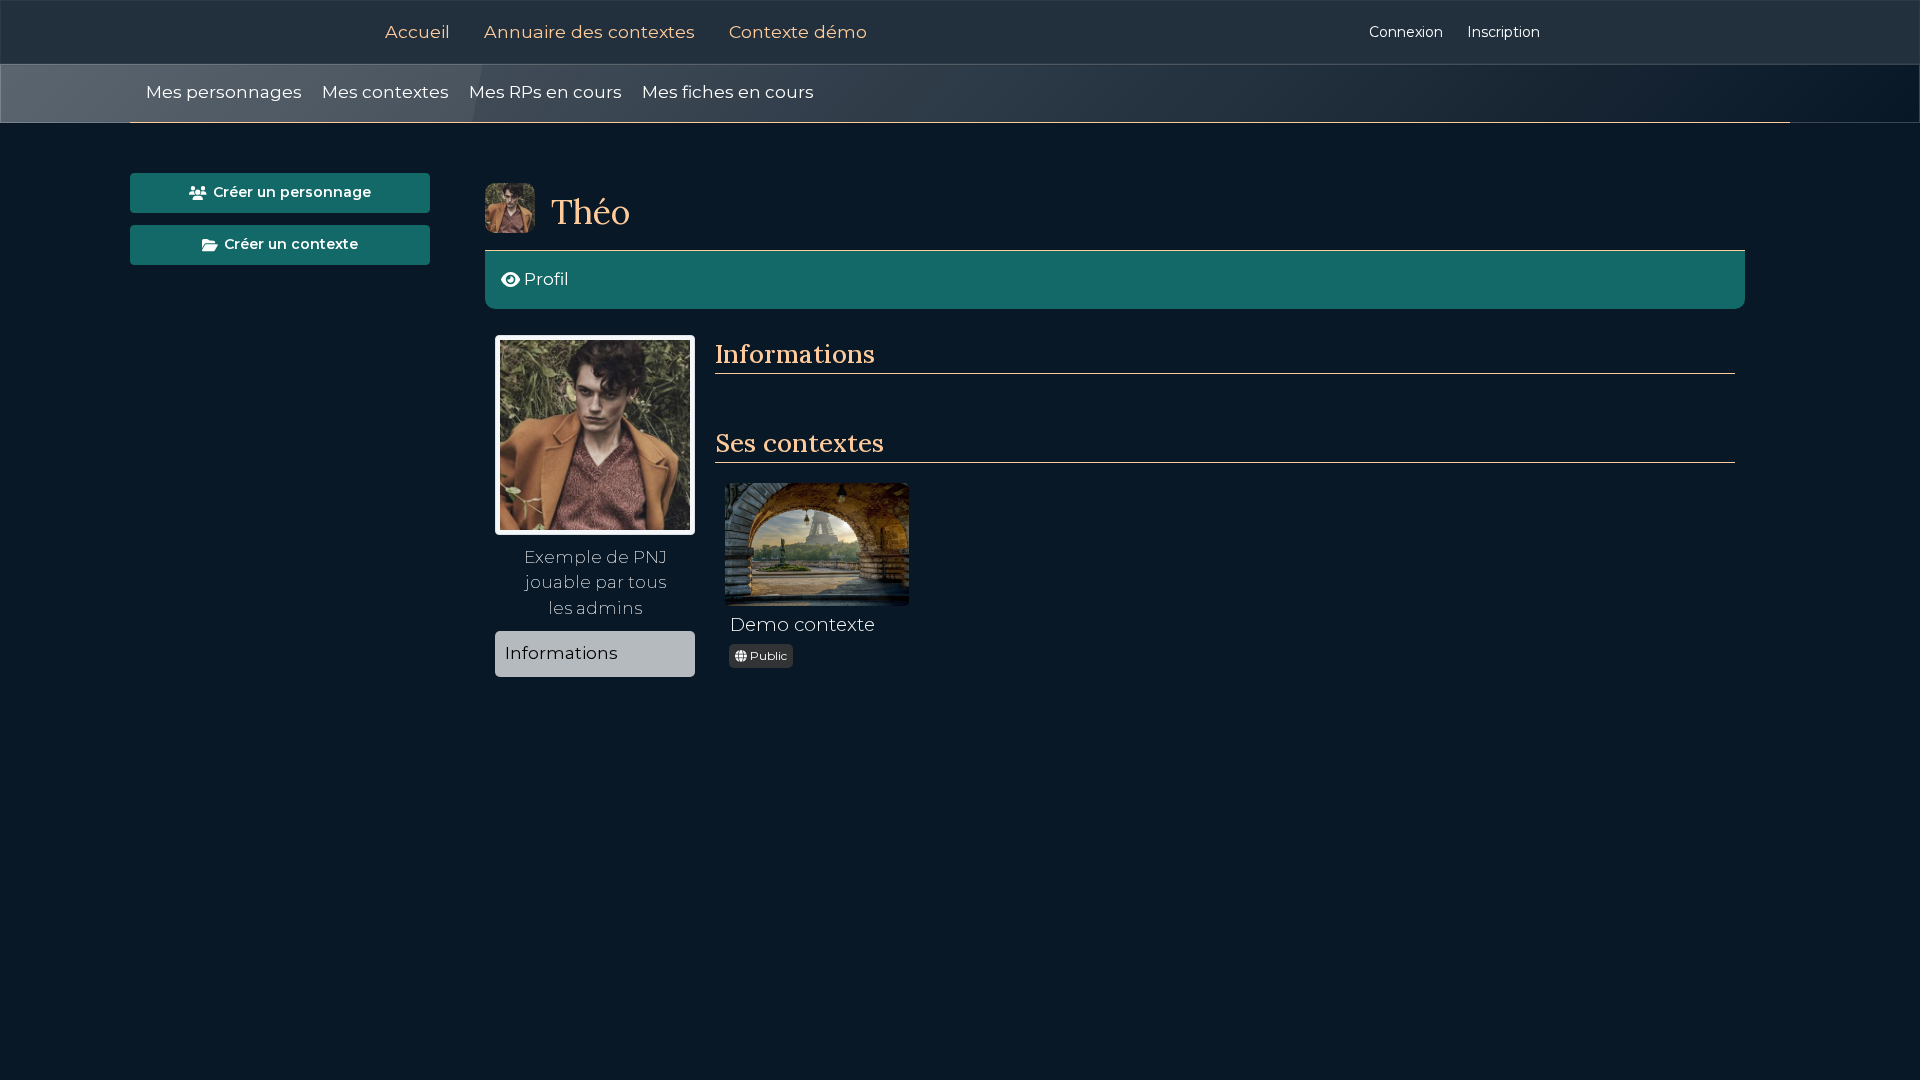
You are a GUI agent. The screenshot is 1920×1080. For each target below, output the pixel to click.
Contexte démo (798, 31)
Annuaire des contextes (589, 31)
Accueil (417, 31)
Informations (561, 653)
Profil (544, 279)
